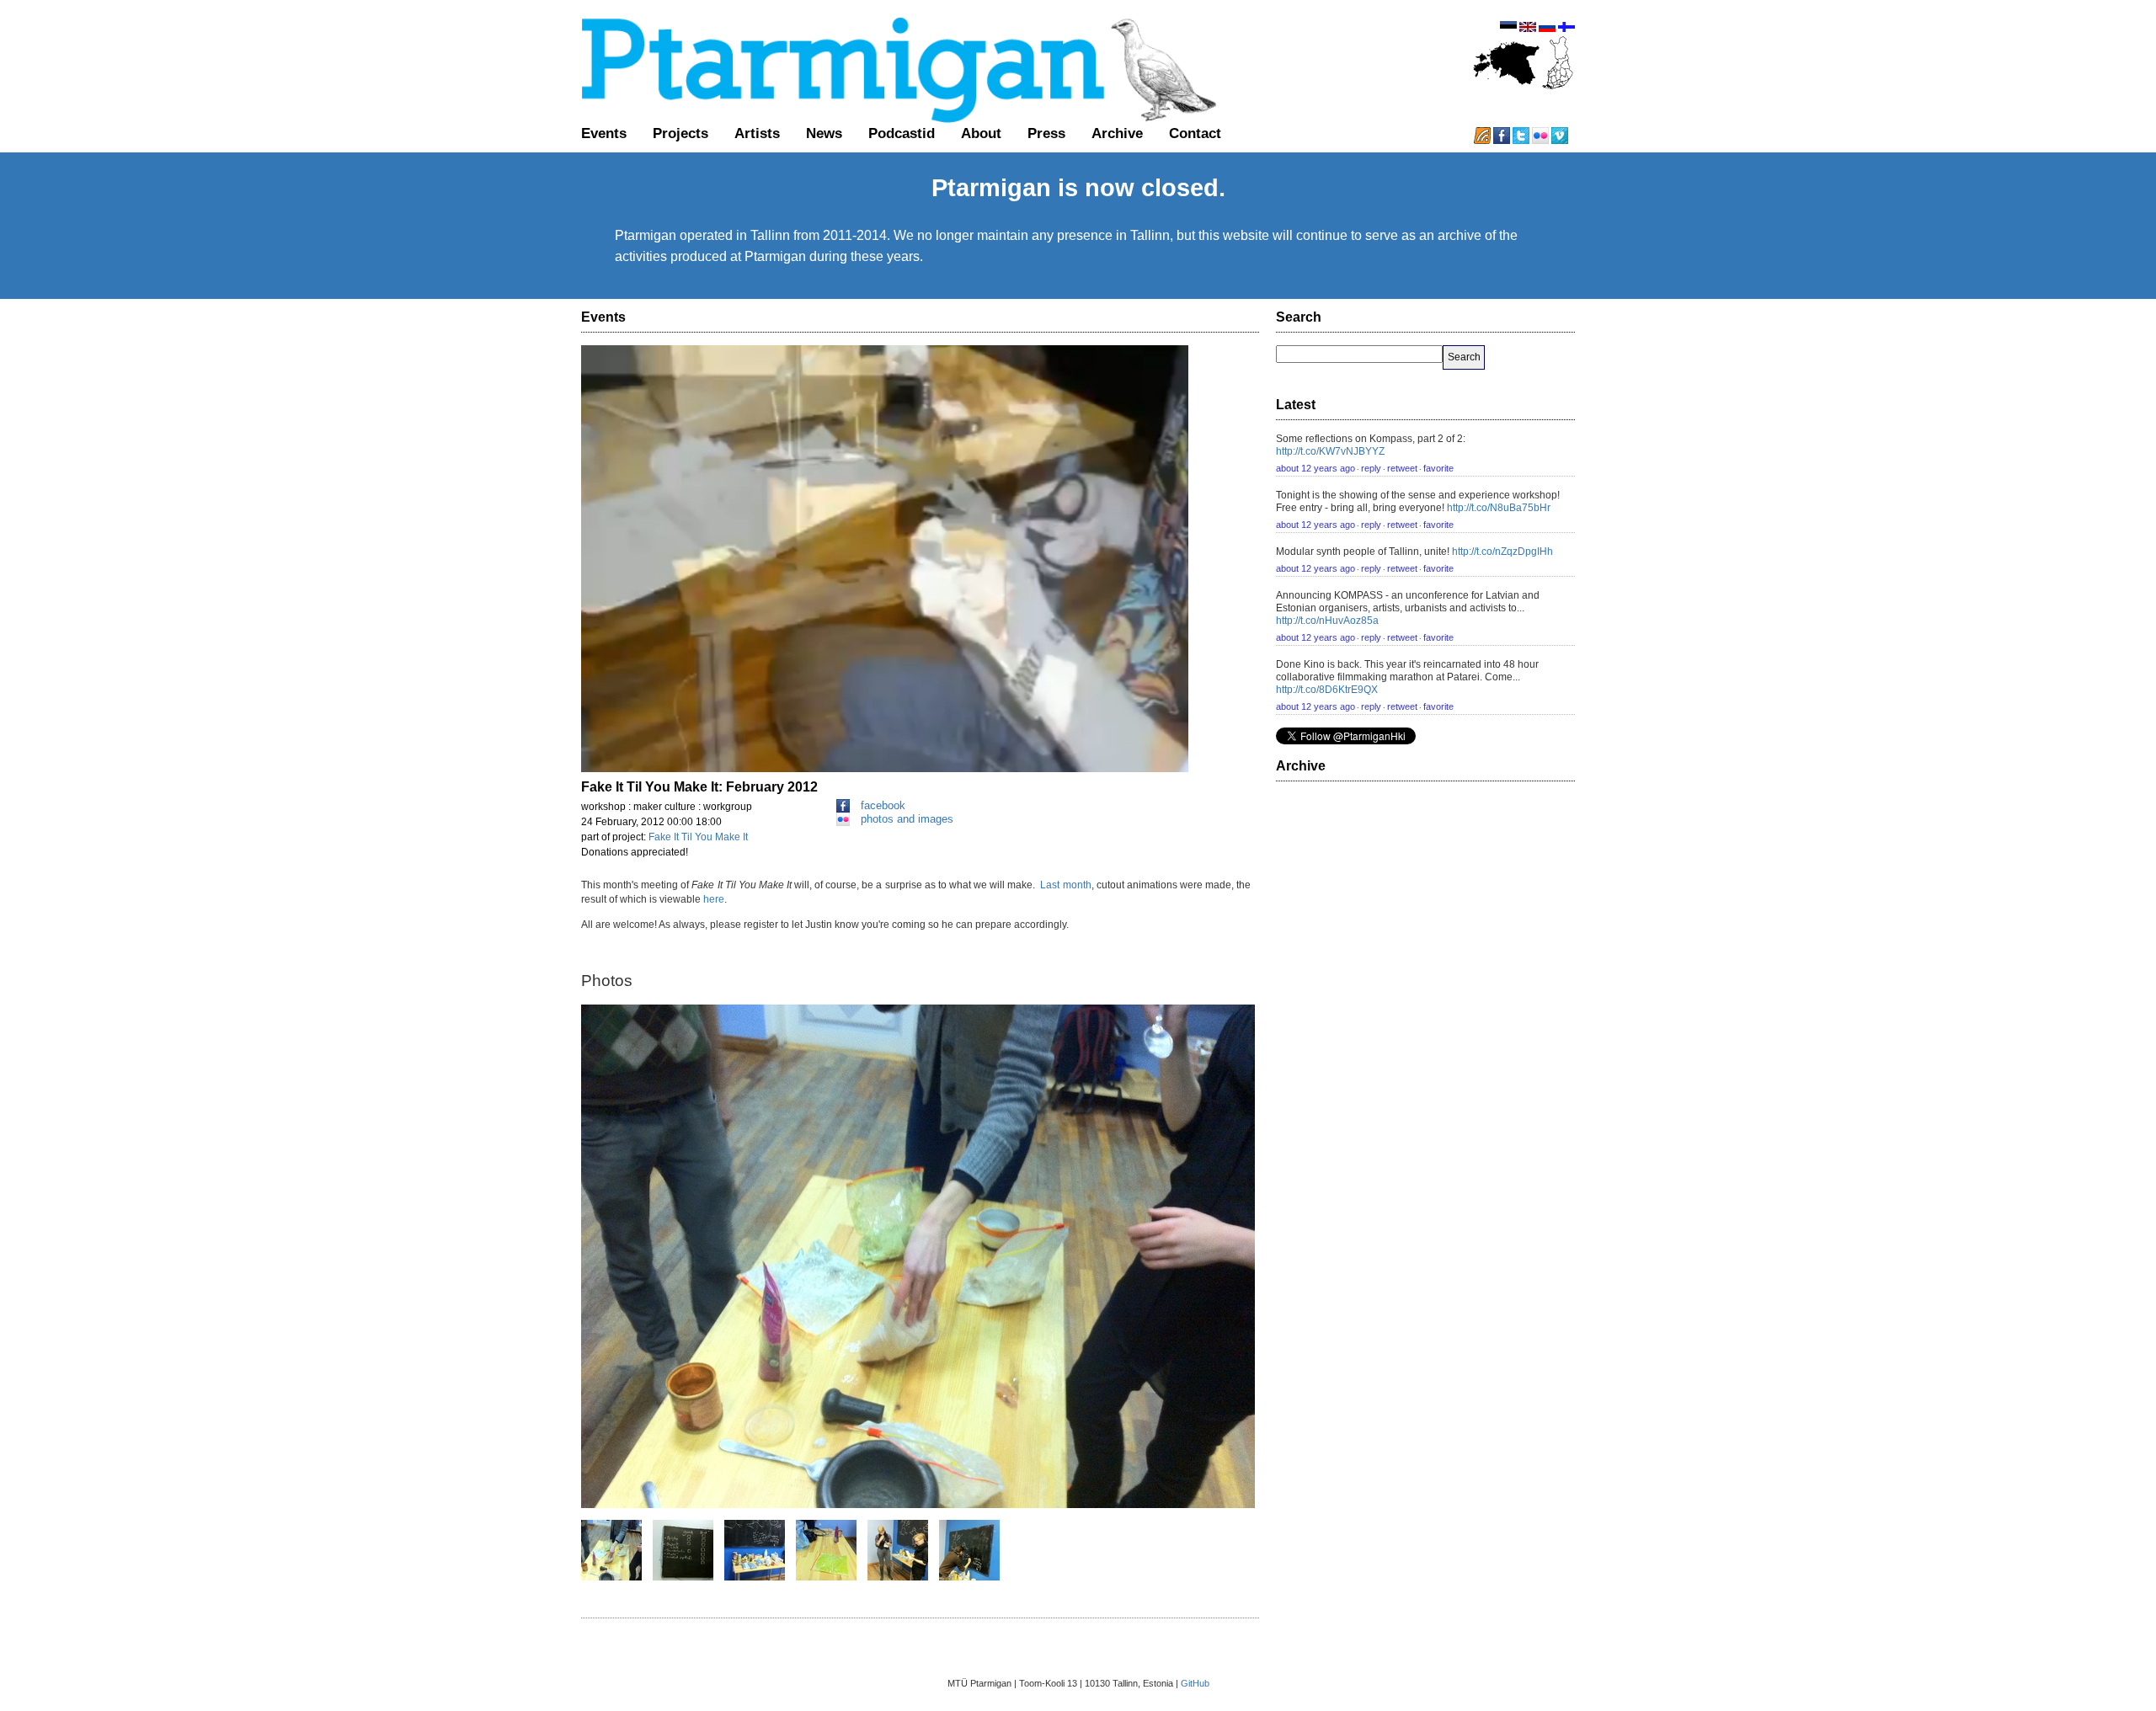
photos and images (907, 819)
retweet (1402, 468)
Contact (1195, 133)
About (981, 133)
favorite (1438, 468)
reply (1371, 468)
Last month (1064, 885)
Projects (680, 133)
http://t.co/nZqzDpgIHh (1502, 552)
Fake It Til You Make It (698, 837)
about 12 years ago (1315, 468)
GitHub (1195, 1683)
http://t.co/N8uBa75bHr (1499, 508)
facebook (883, 805)
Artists (757, 133)
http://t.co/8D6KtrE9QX (1327, 690)
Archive (1117, 133)
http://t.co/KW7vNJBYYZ (1330, 451)
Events (604, 133)
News (824, 133)
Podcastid (902, 133)
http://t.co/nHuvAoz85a (1327, 621)
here (714, 899)
